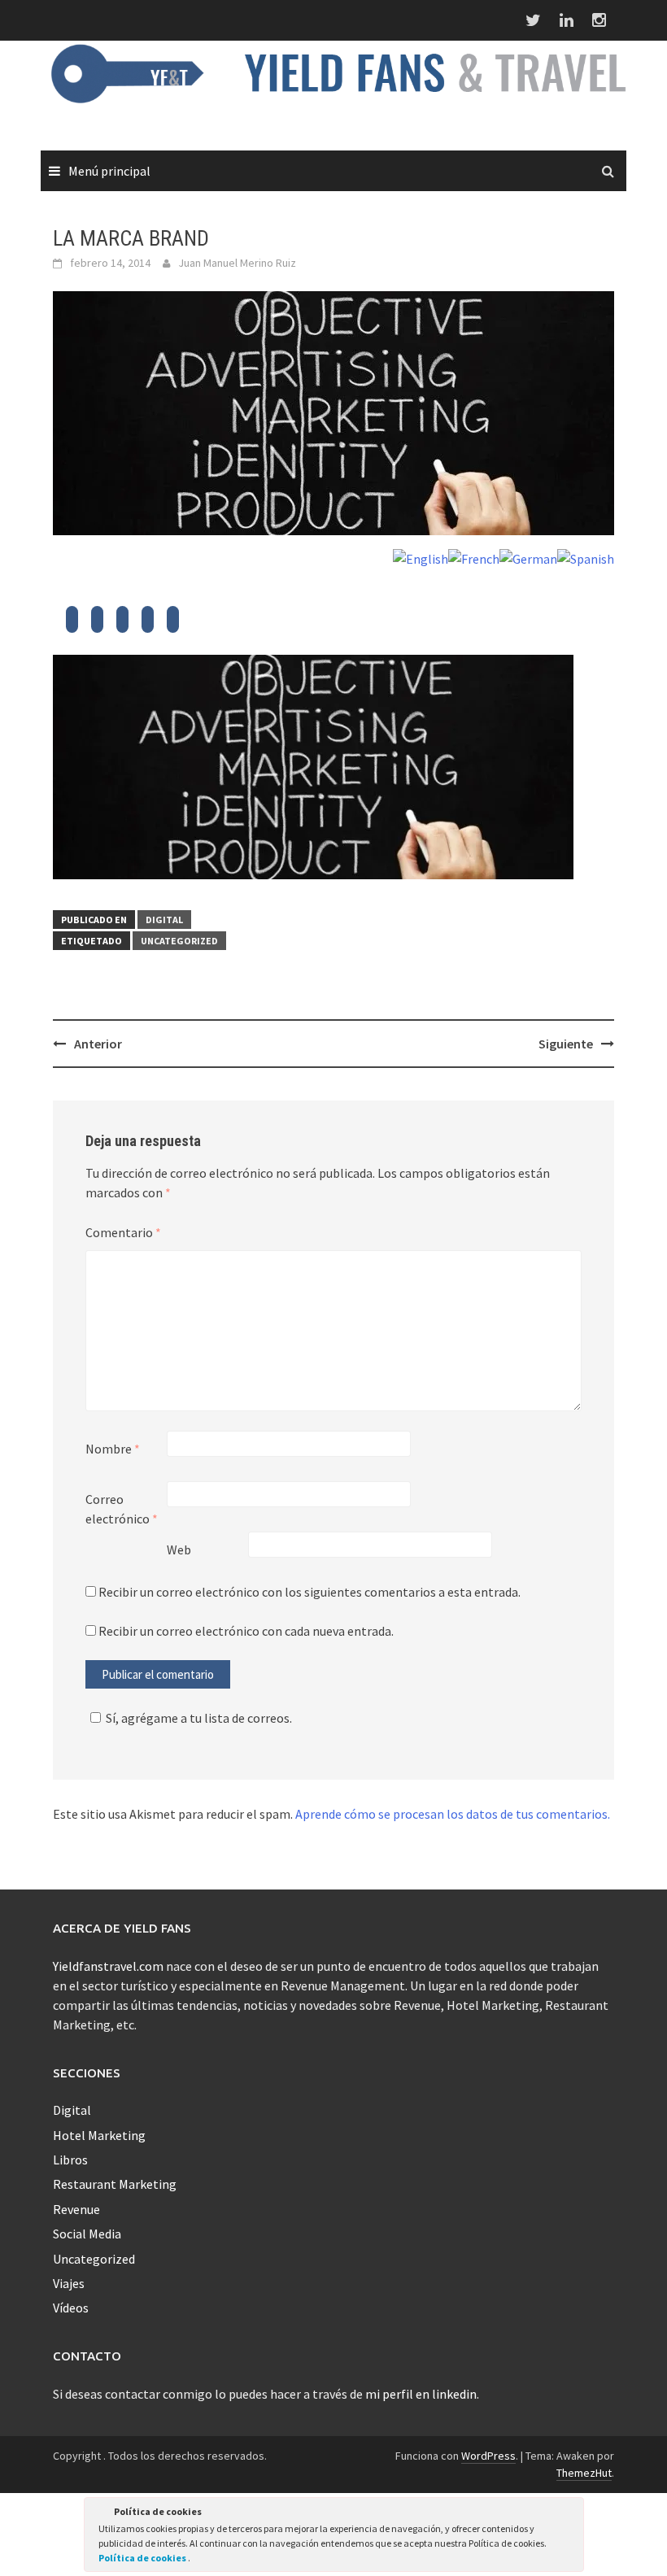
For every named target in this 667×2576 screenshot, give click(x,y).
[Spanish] (586, 557)
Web (179, 1550)
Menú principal (109, 171)
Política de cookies (143, 2558)
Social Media (87, 2234)
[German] (528, 557)
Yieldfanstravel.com (108, 1966)
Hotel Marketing (99, 2135)
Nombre (113, 1449)
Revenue (76, 2209)
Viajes (69, 2283)
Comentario (123, 1232)
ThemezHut (584, 2473)
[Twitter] (72, 624)
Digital (164, 920)
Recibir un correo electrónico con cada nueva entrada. (246, 1631)
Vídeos (71, 2308)
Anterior (98, 1044)
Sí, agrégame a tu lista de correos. (199, 1718)
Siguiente (566, 1044)
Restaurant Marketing (115, 2184)
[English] (421, 557)
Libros (70, 2160)
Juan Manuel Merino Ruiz (237, 263)
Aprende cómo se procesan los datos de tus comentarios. (453, 1814)
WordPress (488, 2456)
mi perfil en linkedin (421, 2394)
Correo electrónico (122, 1509)
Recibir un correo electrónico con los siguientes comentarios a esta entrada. (310, 1592)
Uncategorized (179, 941)
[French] (474, 557)
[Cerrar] (570, 2514)
